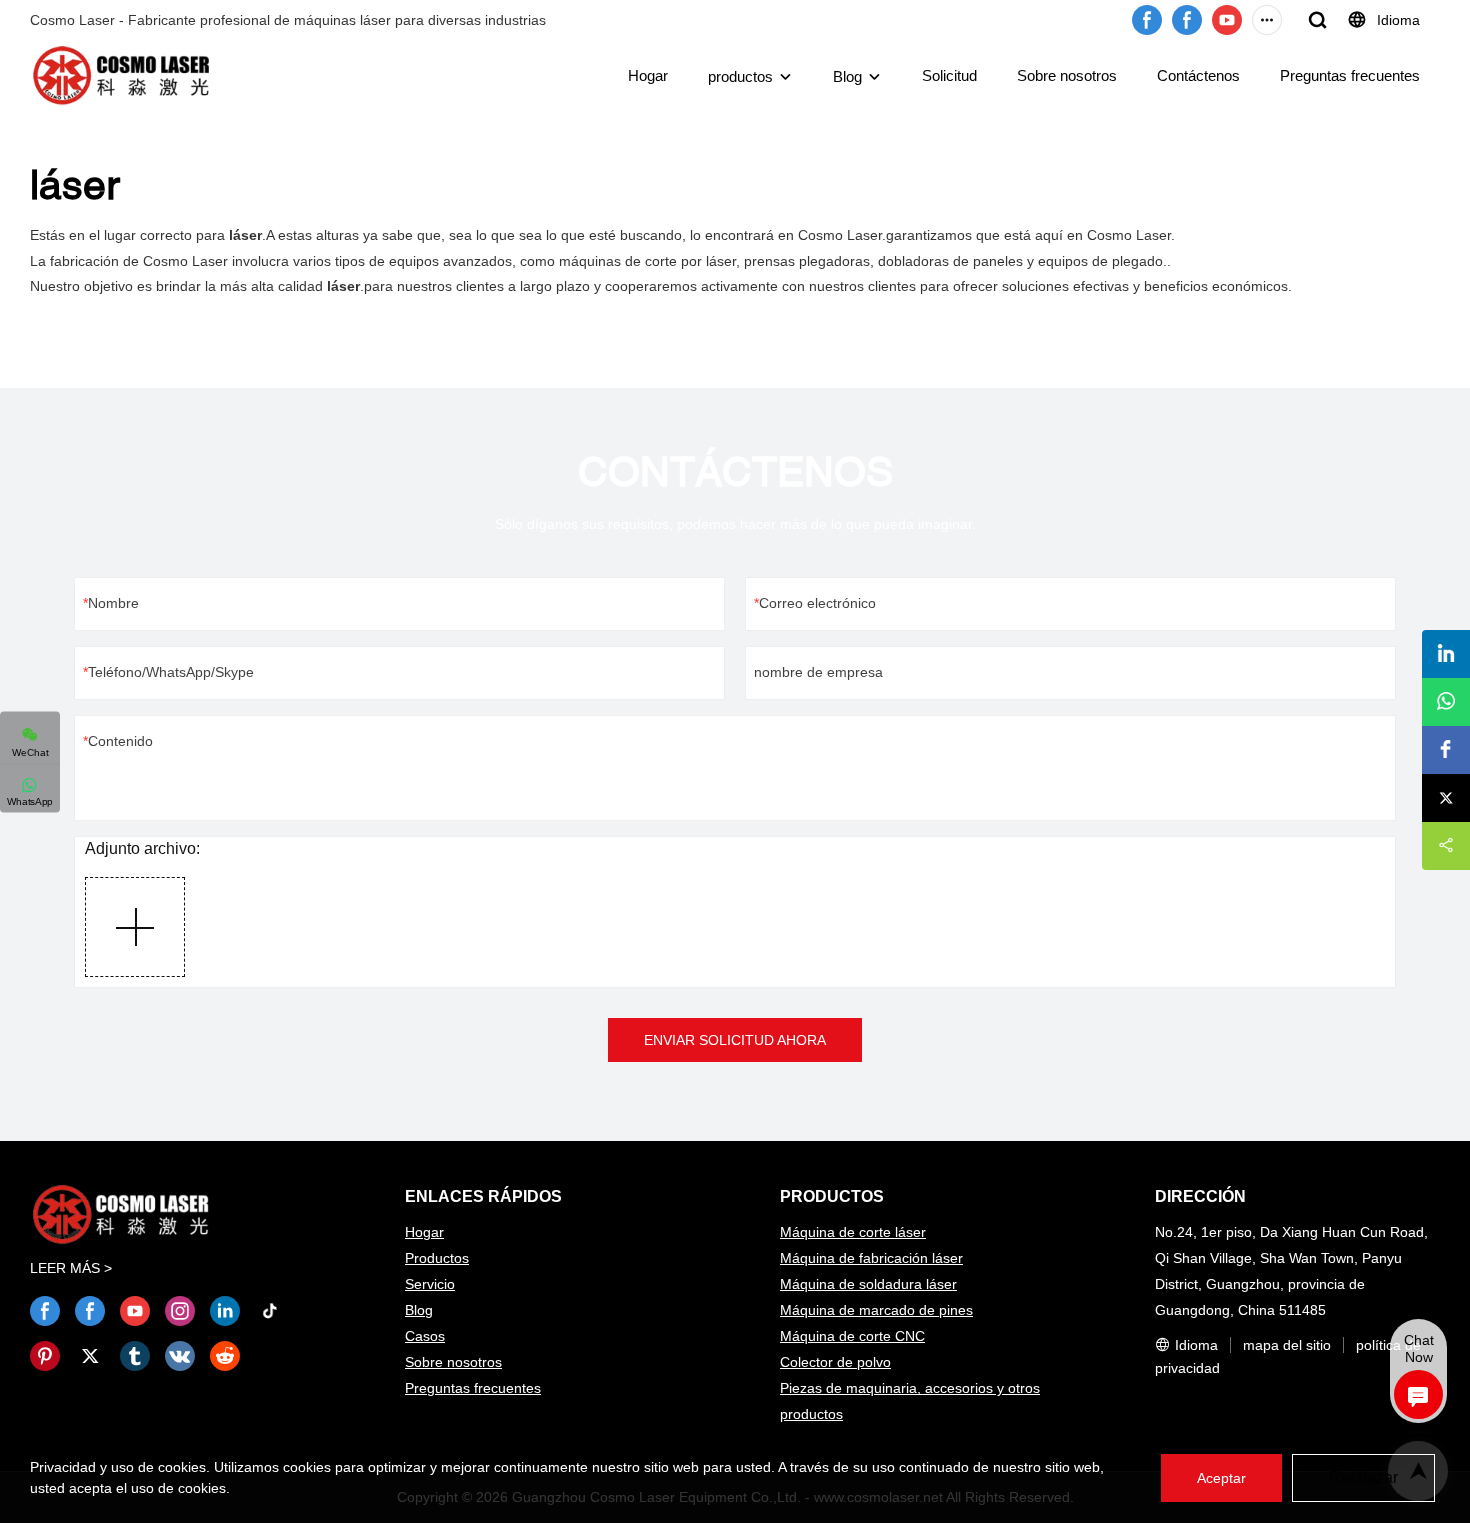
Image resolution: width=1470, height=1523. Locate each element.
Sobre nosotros (1067, 75)
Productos (437, 1258)
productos (740, 76)
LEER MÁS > (71, 1268)
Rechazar (1363, 1477)
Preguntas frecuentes (1350, 75)
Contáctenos (1198, 75)
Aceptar (1221, 1478)
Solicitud (949, 75)
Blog (847, 76)
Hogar (648, 75)
